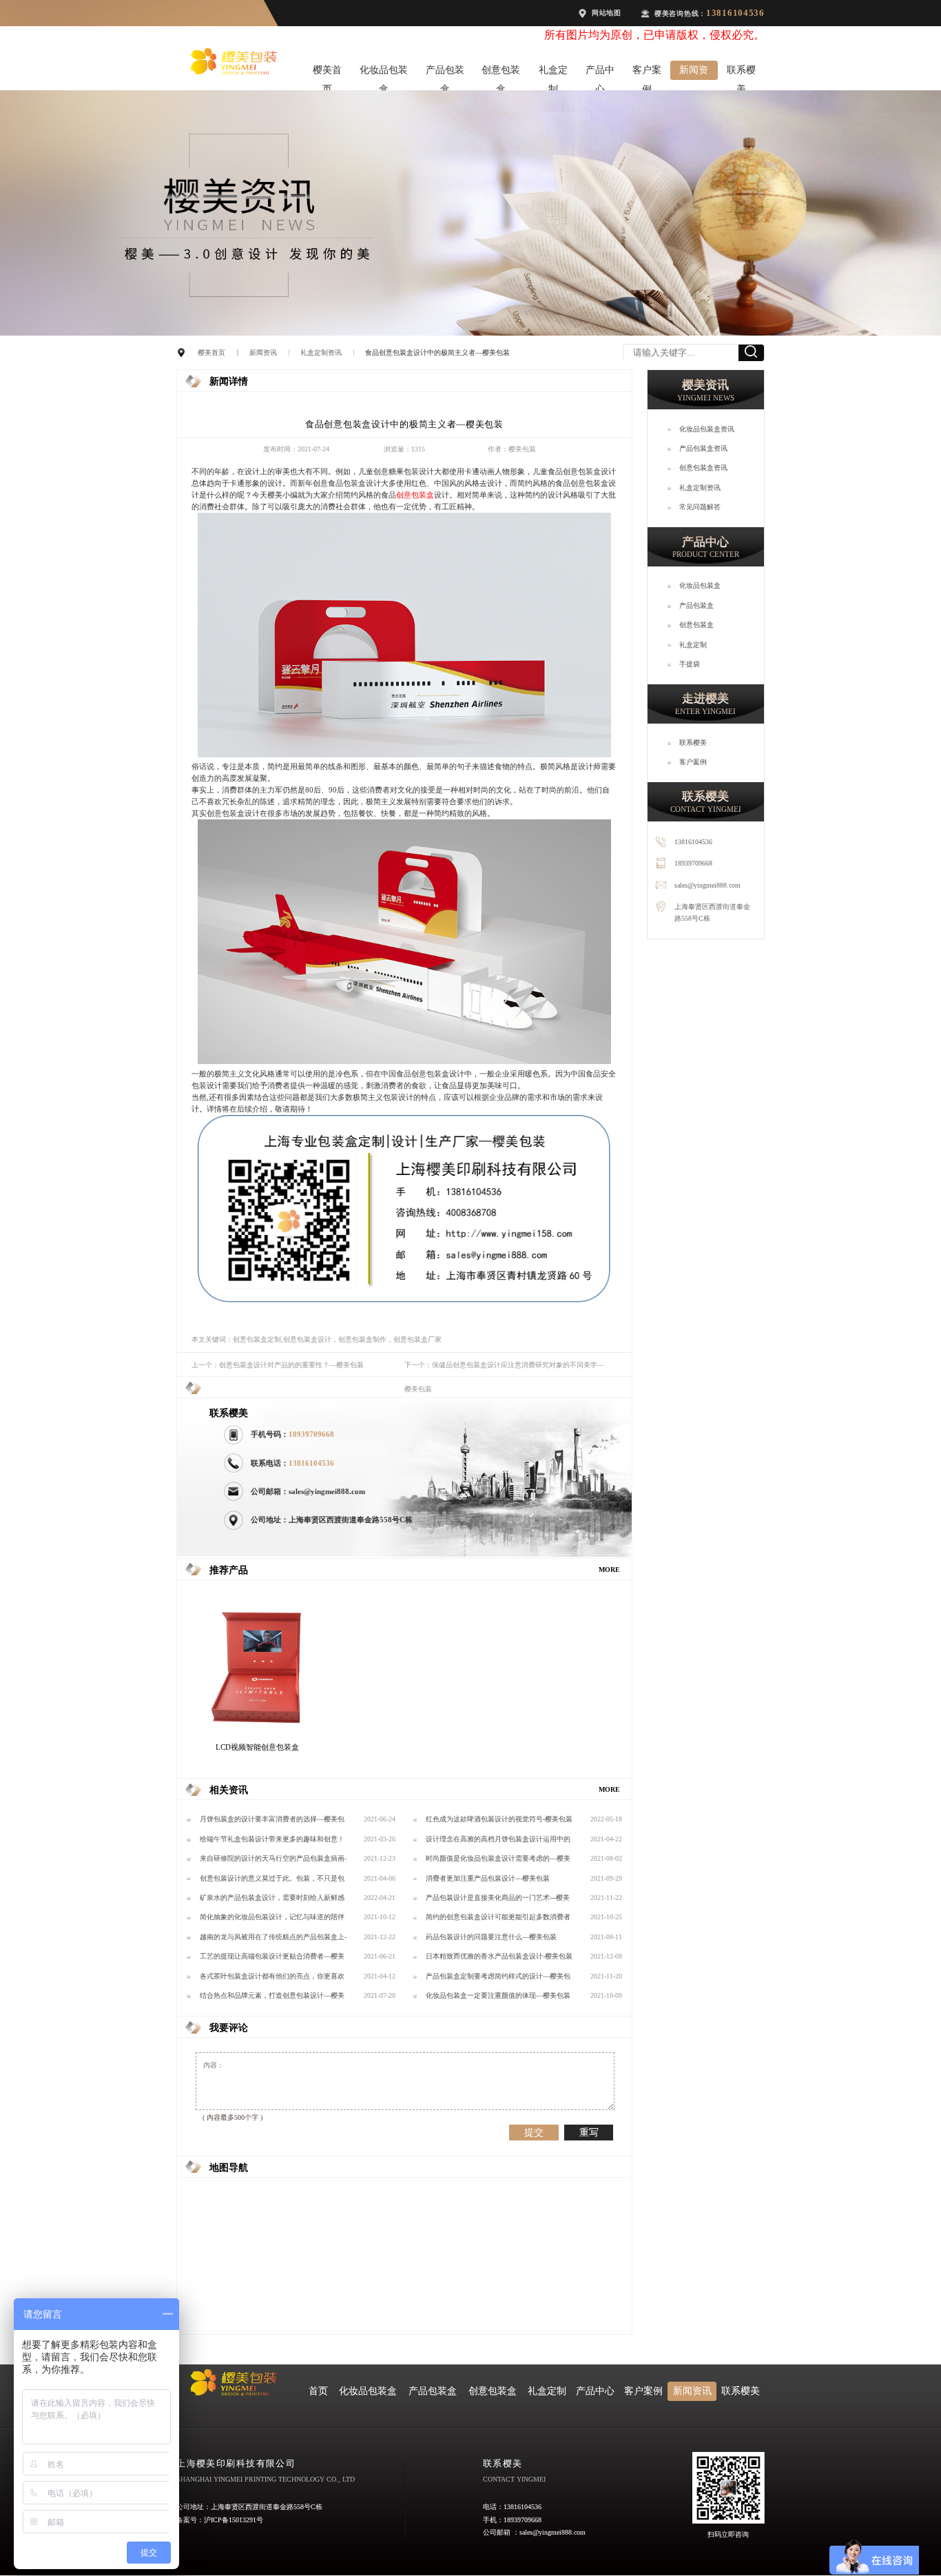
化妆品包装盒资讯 (707, 429)
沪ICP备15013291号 (234, 2520)
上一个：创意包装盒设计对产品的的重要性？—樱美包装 (278, 1365)
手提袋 (690, 664)
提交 (534, 2132)
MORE (609, 1570)
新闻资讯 (694, 72)
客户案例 (647, 72)
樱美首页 (327, 72)
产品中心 (600, 72)
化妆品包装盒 (384, 72)
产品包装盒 (445, 72)
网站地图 (607, 13)
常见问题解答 (700, 507)
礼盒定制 (553, 72)
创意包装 (411, 495)
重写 (589, 2132)
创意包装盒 (501, 72)
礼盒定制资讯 (321, 352)
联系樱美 (741, 72)
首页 (318, 2391)
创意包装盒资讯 (703, 468)
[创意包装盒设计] (404, 755)
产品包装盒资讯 (703, 448)
